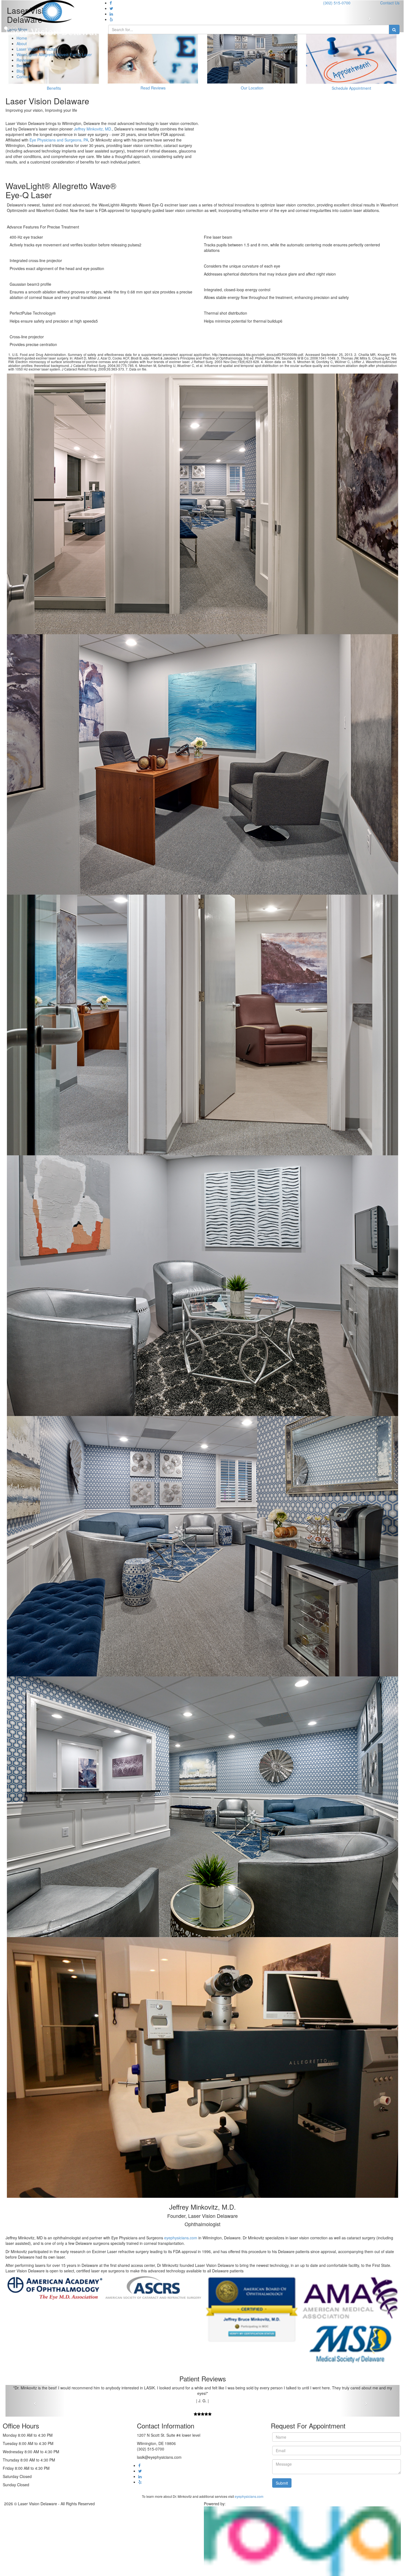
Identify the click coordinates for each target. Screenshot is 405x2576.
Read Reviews (153, 88)
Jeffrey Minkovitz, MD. (93, 129)
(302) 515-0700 (337, 3)
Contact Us (390, 3)
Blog (20, 71)
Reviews (24, 60)
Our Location (252, 88)
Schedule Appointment (351, 88)
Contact (23, 77)
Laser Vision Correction (37, 49)
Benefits (24, 66)
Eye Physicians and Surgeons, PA (59, 140)
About (22, 43)
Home (22, 38)
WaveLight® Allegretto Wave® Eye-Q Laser (54, 55)
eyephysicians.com (181, 2238)
